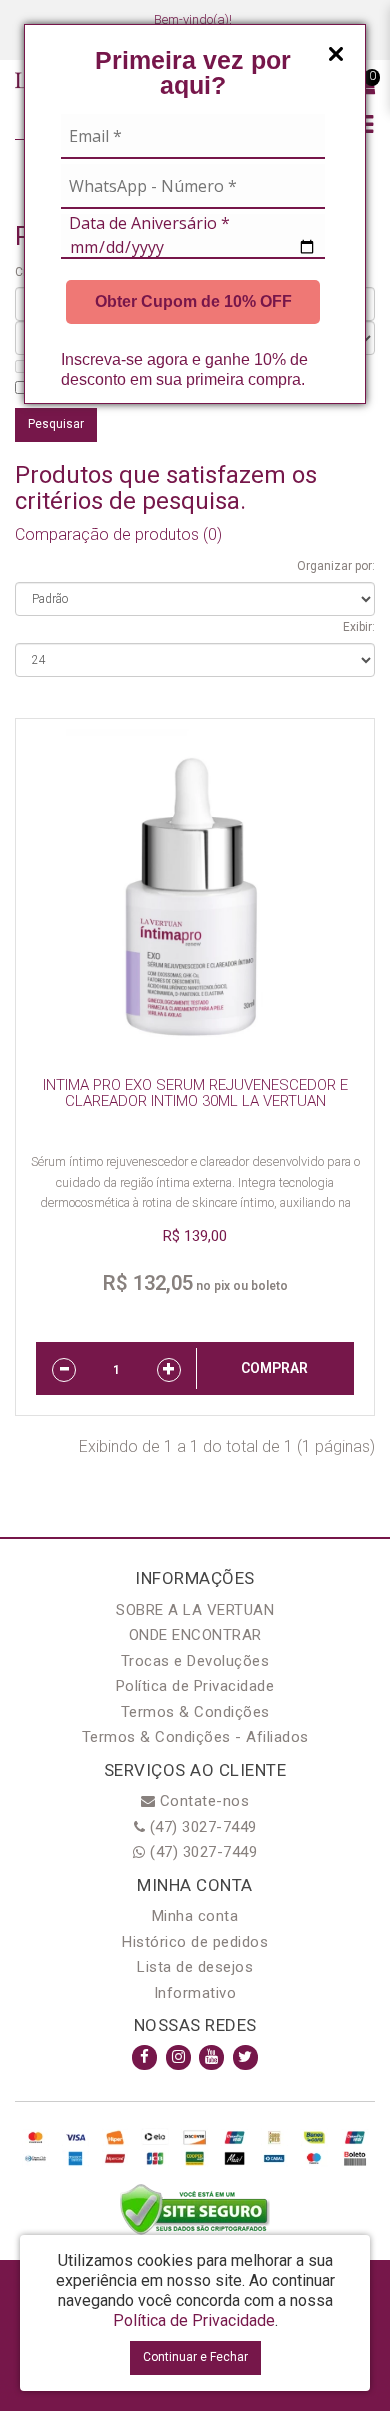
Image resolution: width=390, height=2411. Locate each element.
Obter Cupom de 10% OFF (193, 301)
